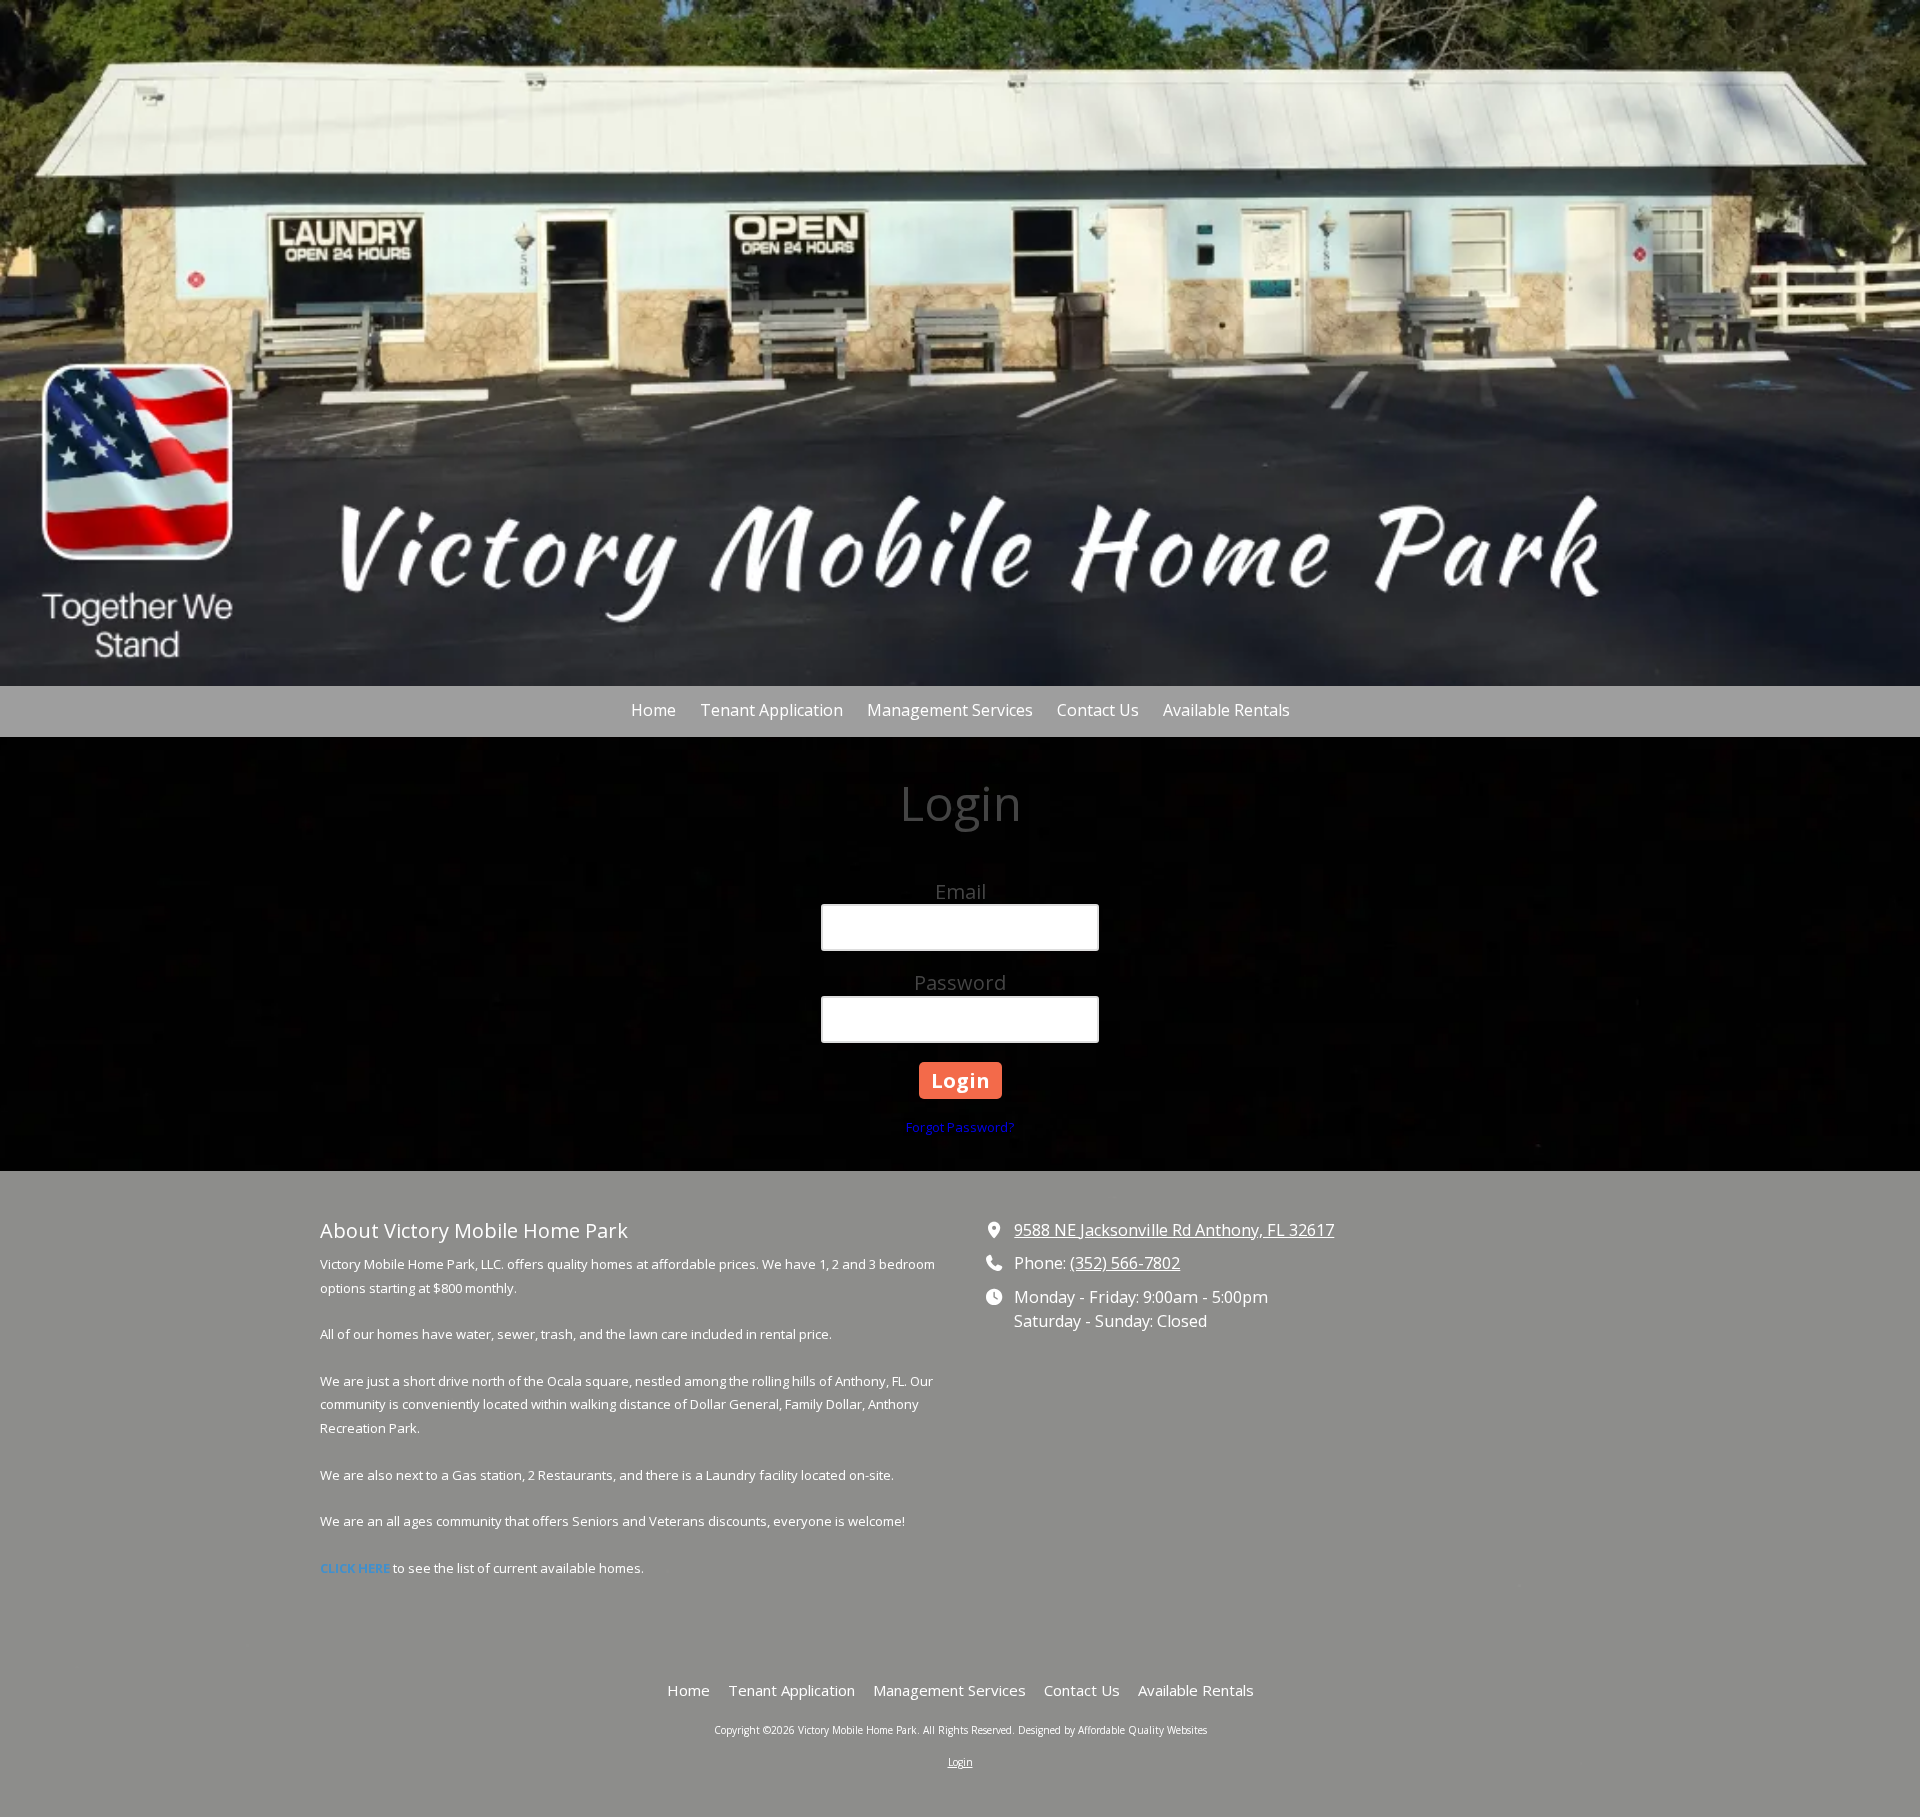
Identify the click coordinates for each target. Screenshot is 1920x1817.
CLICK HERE (355, 1568)
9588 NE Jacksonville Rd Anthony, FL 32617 (1174, 1230)
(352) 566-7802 (1125, 1263)
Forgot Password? (960, 1127)
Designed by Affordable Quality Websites (1112, 1730)
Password (960, 982)
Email (960, 891)
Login (960, 1762)
